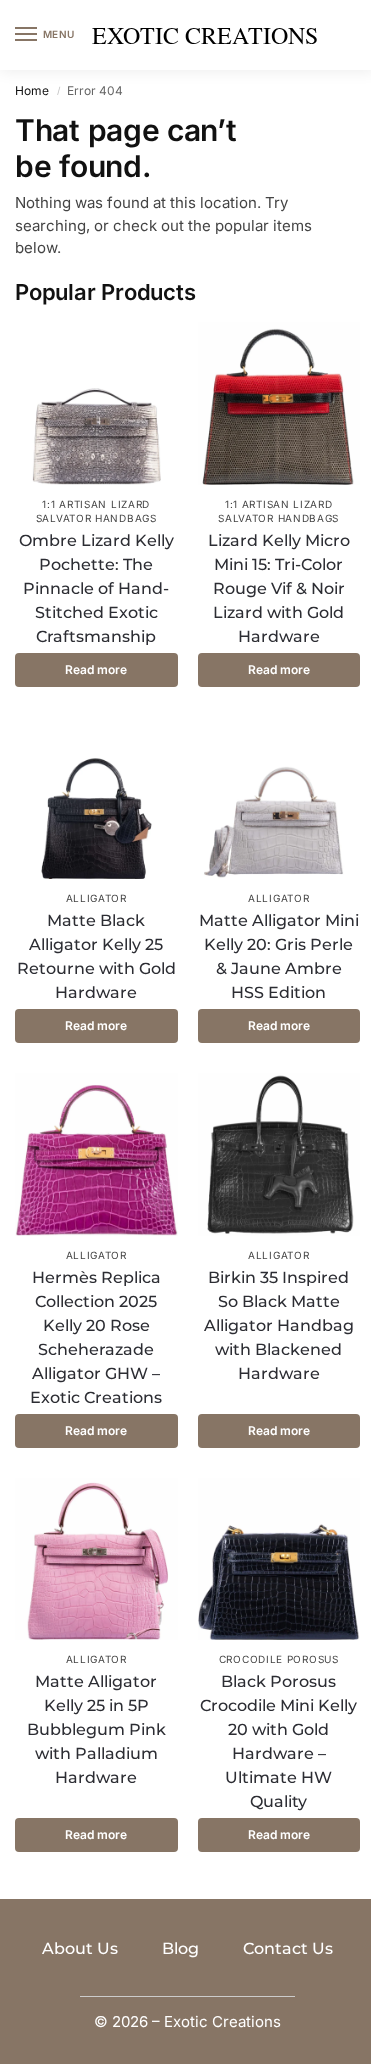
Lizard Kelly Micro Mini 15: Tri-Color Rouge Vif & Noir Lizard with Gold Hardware (279, 588)
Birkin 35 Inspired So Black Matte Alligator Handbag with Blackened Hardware (279, 1325)
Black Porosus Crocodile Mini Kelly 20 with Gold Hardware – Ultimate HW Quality (278, 1741)
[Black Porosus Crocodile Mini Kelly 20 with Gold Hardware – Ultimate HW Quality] (279, 1559)
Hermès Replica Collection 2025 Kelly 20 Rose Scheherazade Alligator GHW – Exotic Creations (96, 1337)
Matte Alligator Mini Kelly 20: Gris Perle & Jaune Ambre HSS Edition (279, 956)
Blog (180, 1948)
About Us (80, 1948)
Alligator (96, 898)
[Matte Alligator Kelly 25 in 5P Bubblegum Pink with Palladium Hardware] (96, 1559)
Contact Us (288, 1948)
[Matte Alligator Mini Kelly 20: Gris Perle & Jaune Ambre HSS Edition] (279, 798)
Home (32, 90)
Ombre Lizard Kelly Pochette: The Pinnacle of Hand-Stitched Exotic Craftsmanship (96, 588)
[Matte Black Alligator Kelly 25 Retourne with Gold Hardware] (96, 798)
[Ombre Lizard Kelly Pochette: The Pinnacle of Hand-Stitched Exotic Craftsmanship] (96, 403)
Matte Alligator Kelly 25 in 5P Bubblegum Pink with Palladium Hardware (96, 1729)
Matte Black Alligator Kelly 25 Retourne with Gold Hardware (96, 956)
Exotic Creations (205, 35)
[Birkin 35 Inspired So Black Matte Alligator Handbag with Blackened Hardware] (279, 1154)
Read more (96, 669)
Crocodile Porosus (279, 1659)
